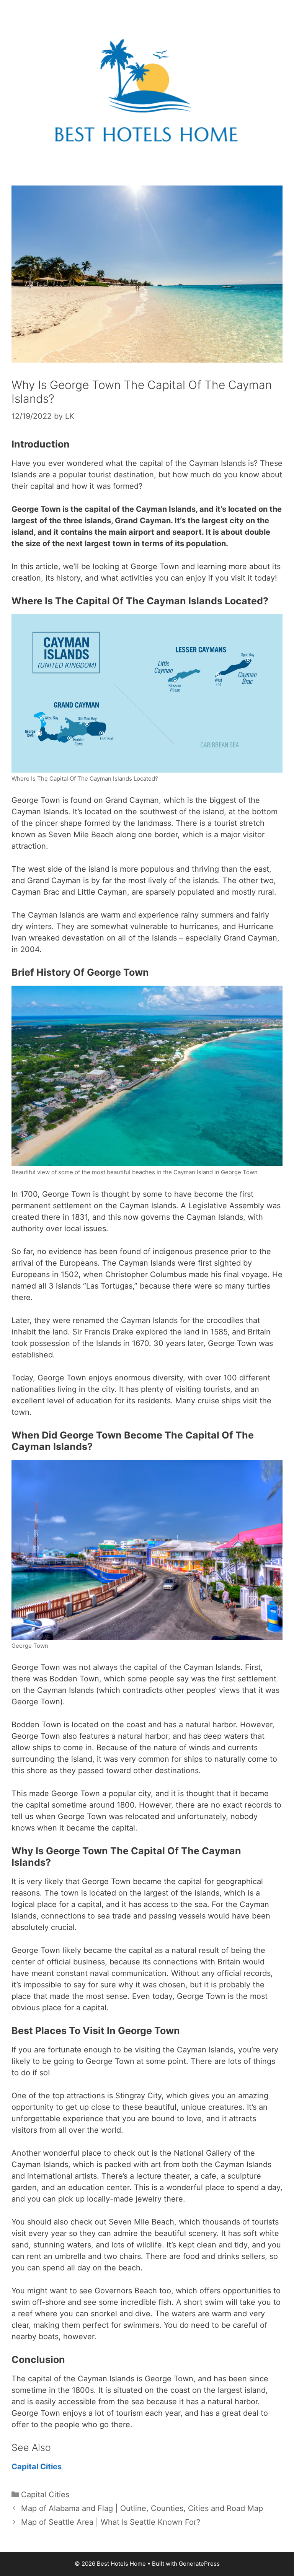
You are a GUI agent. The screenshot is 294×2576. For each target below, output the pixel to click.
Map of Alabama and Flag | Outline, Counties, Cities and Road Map (142, 2508)
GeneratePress (199, 2564)
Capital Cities (38, 2467)
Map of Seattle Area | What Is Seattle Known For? (111, 2522)
